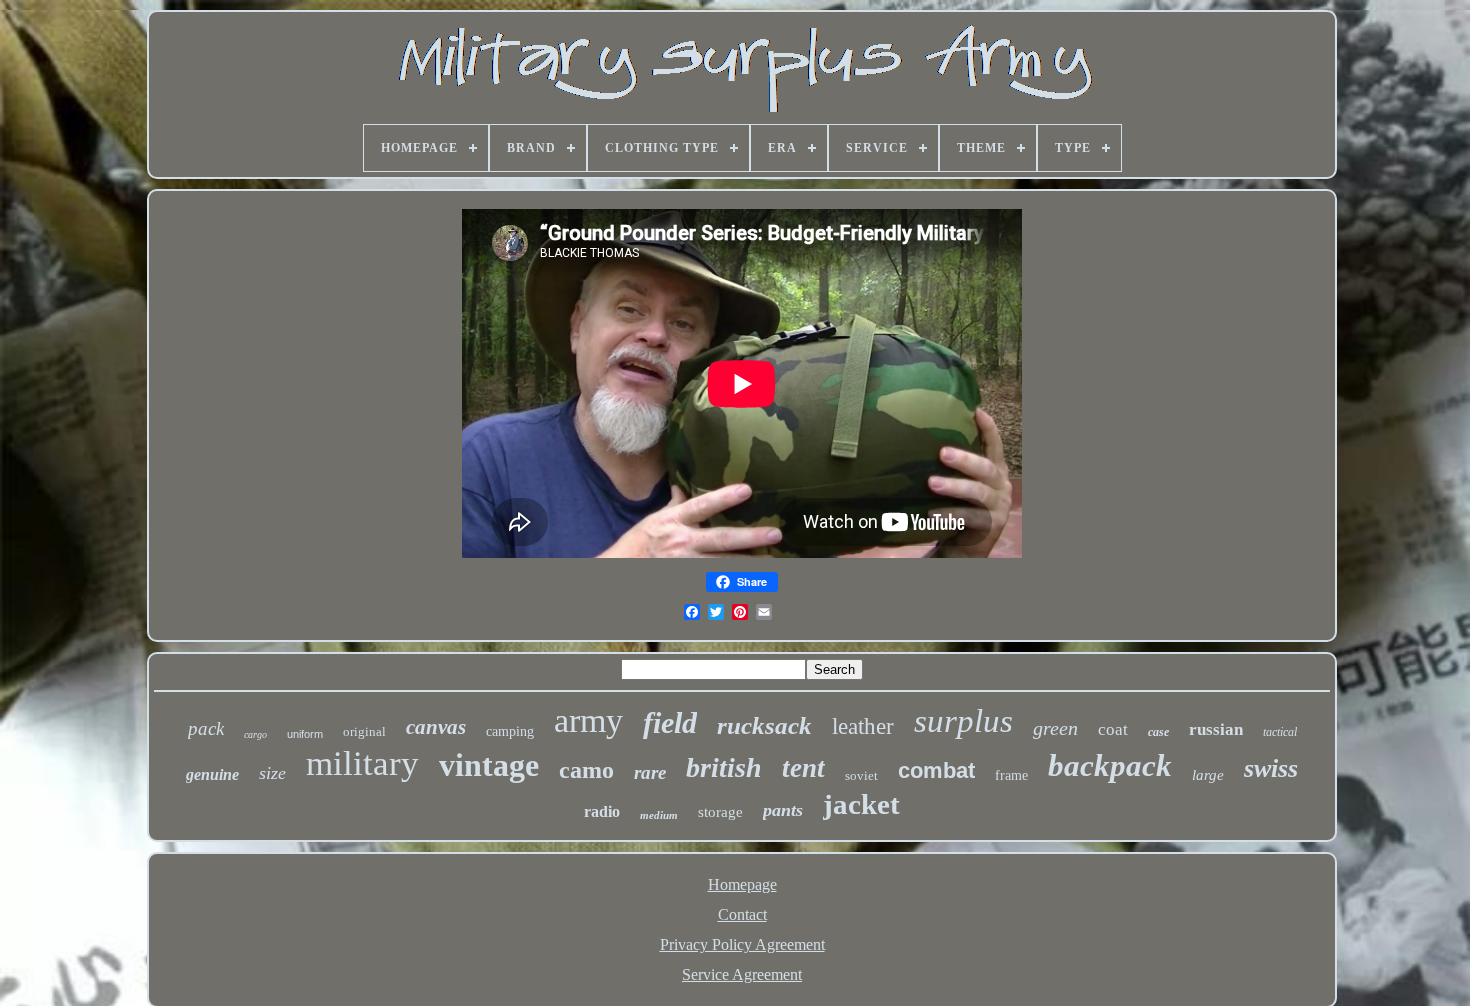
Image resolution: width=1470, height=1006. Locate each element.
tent (803, 768)
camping (510, 731)
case (1158, 732)
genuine (212, 774)
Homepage (742, 884)
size (272, 773)
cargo (255, 734)
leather (863, 726)
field (670, 722)
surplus (963, 721)
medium (659, 815)
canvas (436, 727)
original (364, 731)
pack (206, 728)
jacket (861, 804)
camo (586, 770)
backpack (1110, 765)
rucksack (764, 725)
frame (1011, 775)
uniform (305, 734)
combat (936, 770)
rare (650, 772)
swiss (1271, 768)
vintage (489, 765)
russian (1216, 729)
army (588, 720)
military (362, 763)
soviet (861, 775)
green (1055, 728)
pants (783, 810)
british (724, 767)
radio (602, 811)
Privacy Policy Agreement (742, 944)
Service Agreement (742, 974)
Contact (742, 914)
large (1208, 775)
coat (1113, 729)
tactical (1280, 732)
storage (720, 812)
